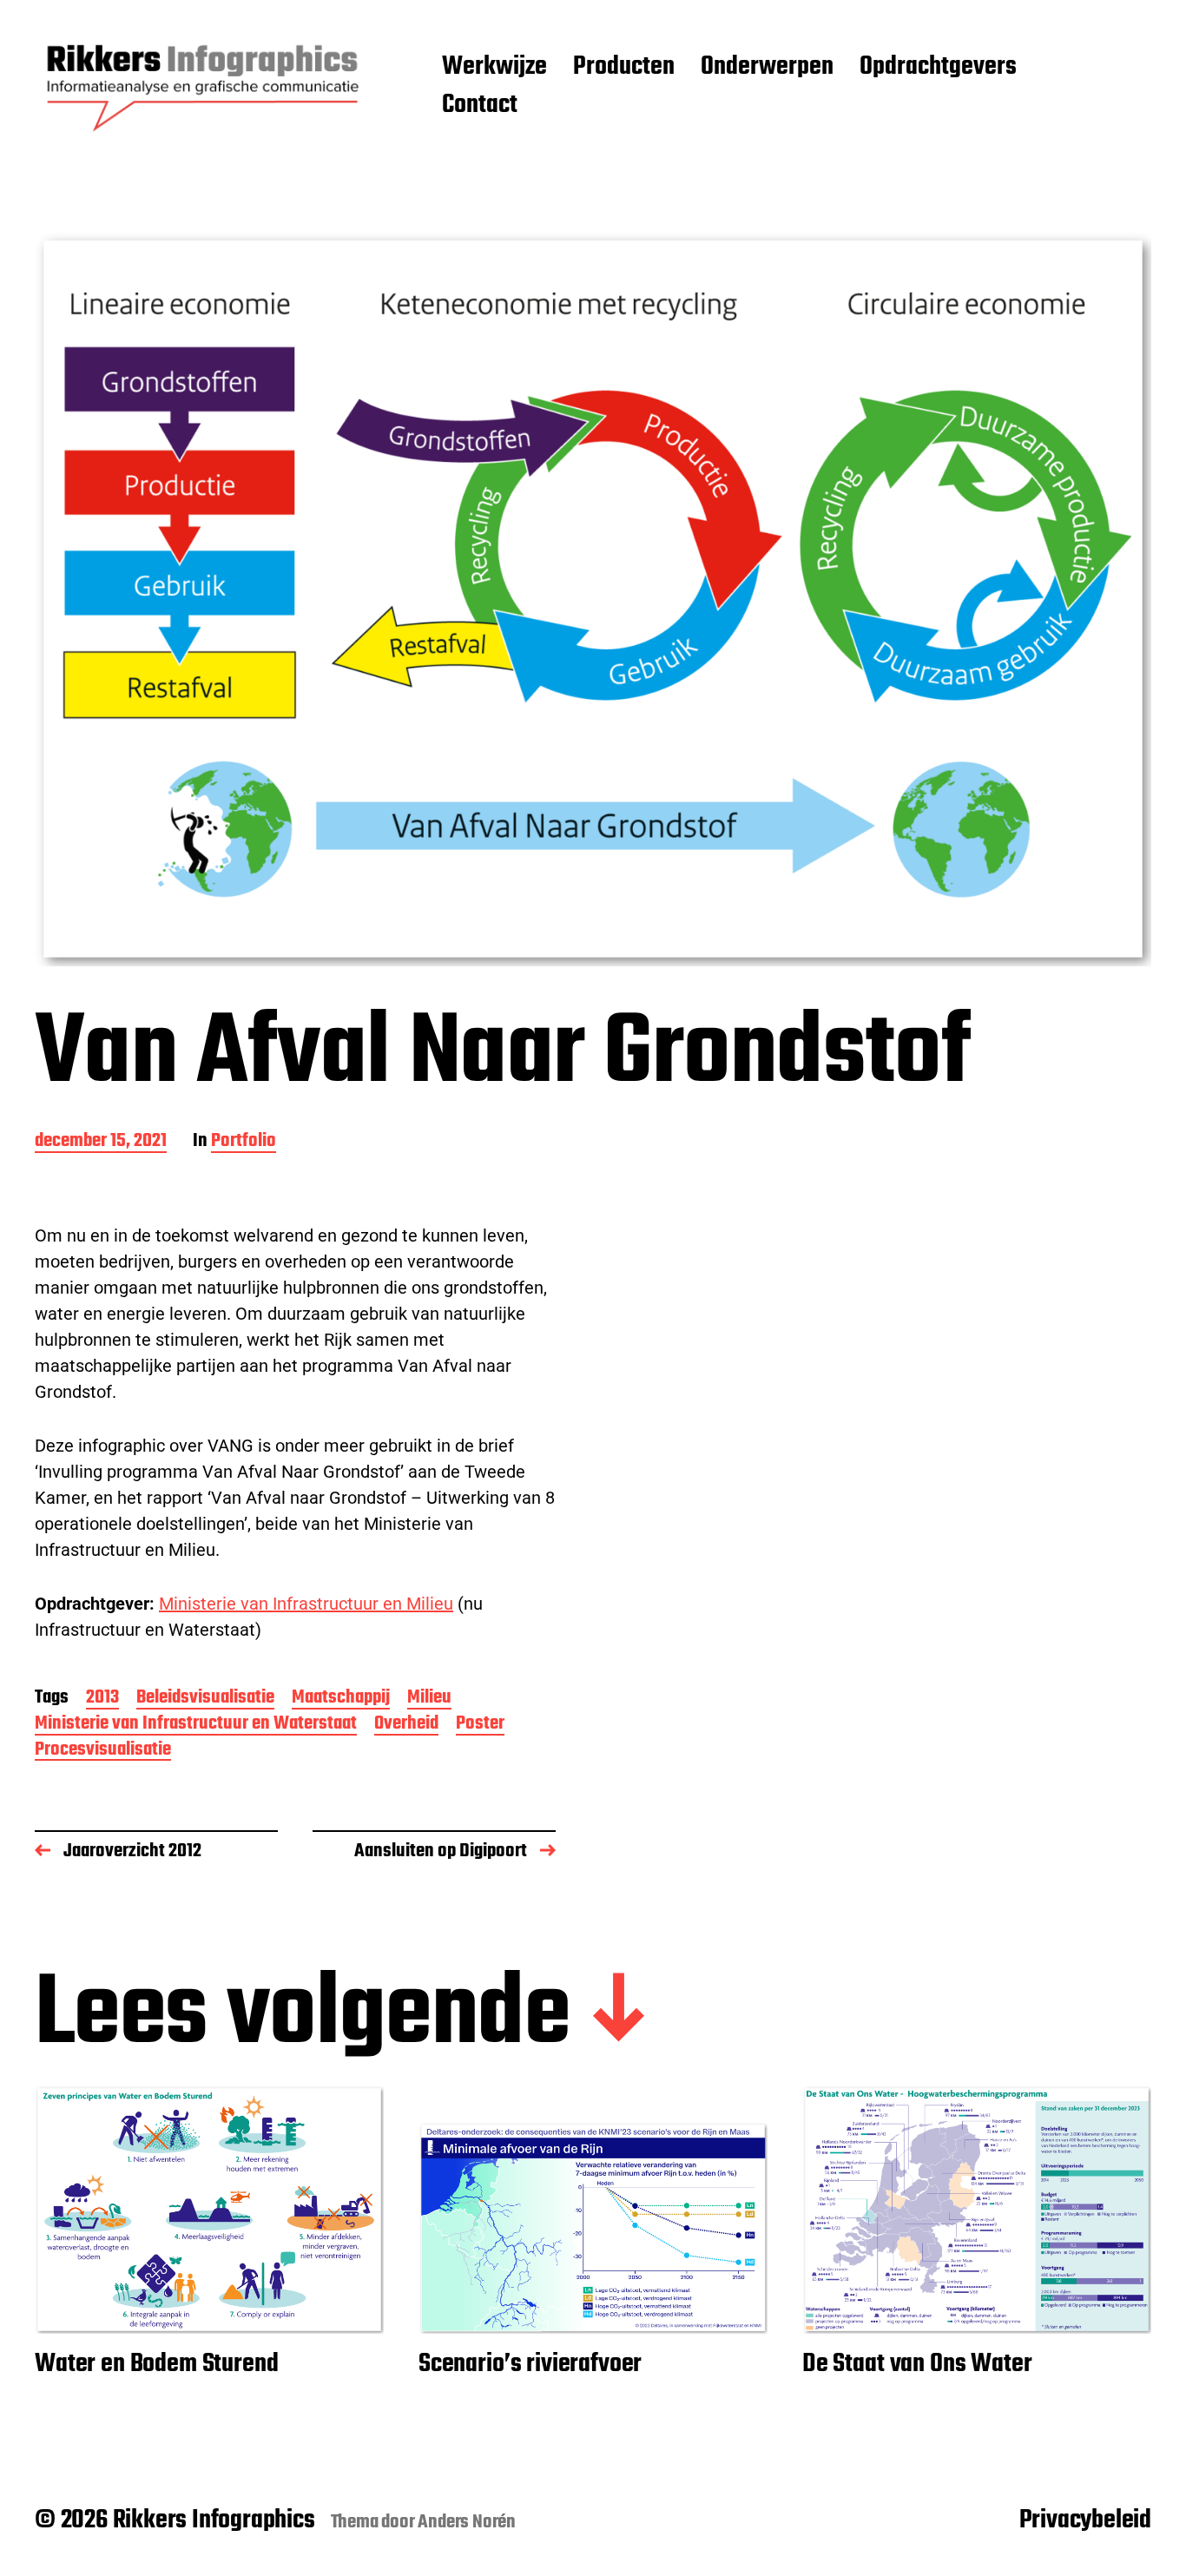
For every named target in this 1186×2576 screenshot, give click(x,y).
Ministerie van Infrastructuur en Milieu (306, 1604)
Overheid (406, 1725)
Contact (480, 106)
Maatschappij (341, 1699)
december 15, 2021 (101, 1142)
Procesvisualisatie (103, 1751)
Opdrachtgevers (938, 68)
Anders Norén (467, 2522)
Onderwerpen (767, 68)
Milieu (429, 1699)
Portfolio (244, 1142)
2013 (102, 1699)
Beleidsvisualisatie (205, 1699)
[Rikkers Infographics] (204, 87)
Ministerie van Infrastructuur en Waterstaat (196, 1725)
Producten (624, 68)
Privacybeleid (1085, 2520)
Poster (480, 1725)
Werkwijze (494, 68)
